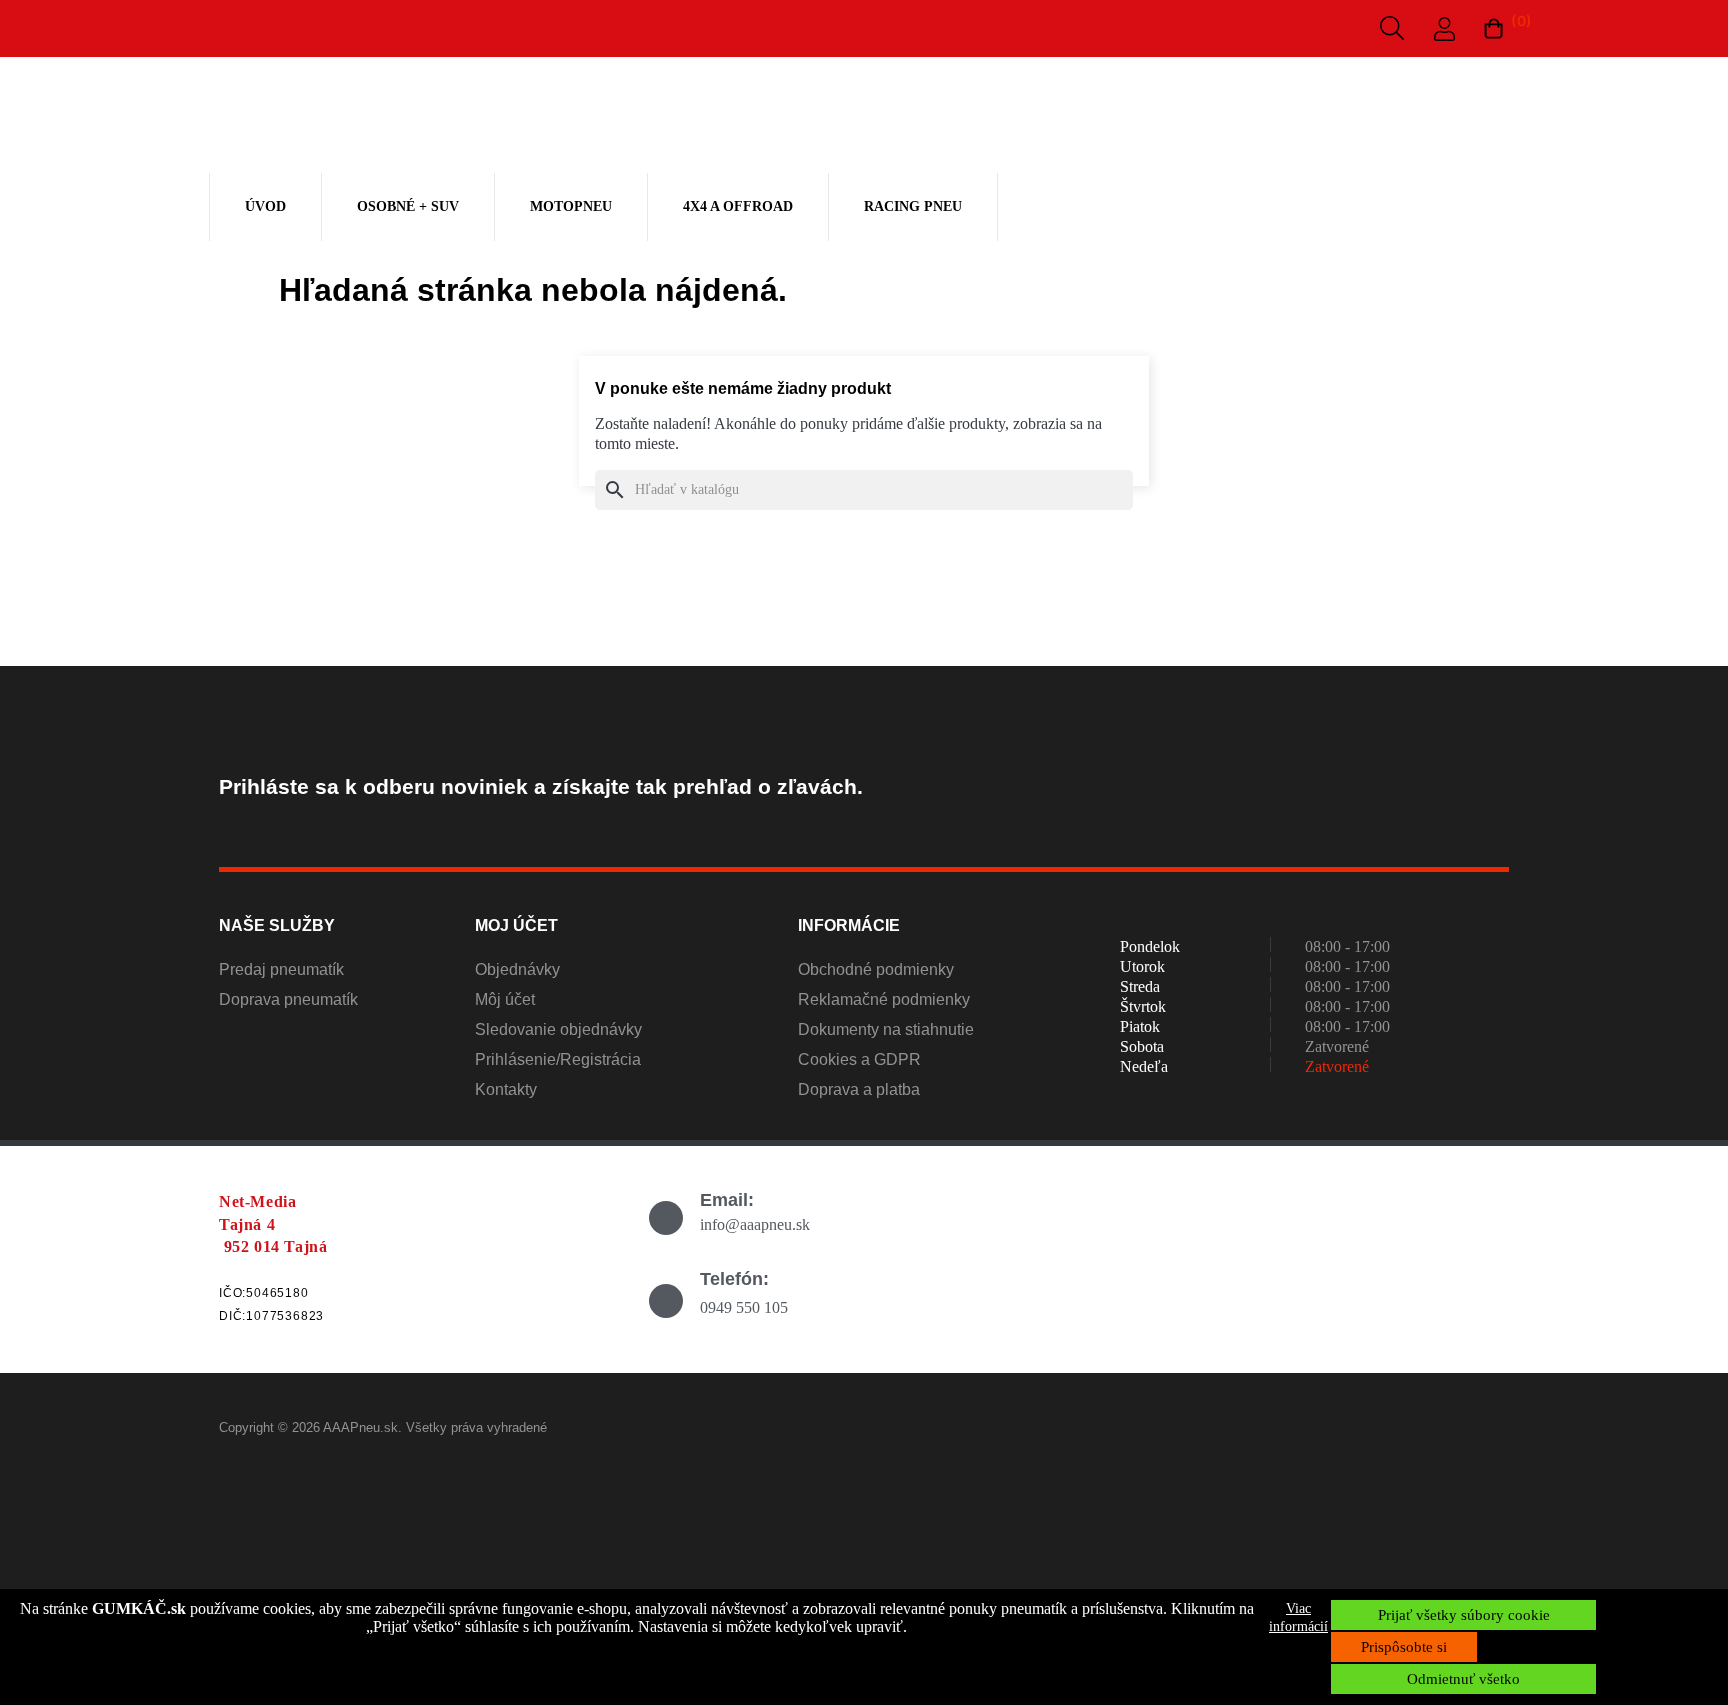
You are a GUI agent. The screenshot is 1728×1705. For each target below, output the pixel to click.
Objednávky (517, 969)
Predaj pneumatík (281, 969)
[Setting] (1444, 32)
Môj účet (505, 999)
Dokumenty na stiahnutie (886, 1029)
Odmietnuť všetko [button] (1463, 1679)
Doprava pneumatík (288, 999)
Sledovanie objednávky (558, 1029)
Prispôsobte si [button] (1404, 1647)
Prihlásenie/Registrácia (558, 1059)
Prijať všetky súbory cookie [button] (1464, 1615)
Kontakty (506, 1089)
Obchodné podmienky (876, 969)
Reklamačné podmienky (884, 999)
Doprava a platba (859, 1089)
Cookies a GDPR (859, 1059)
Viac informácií (1298, 1617)
